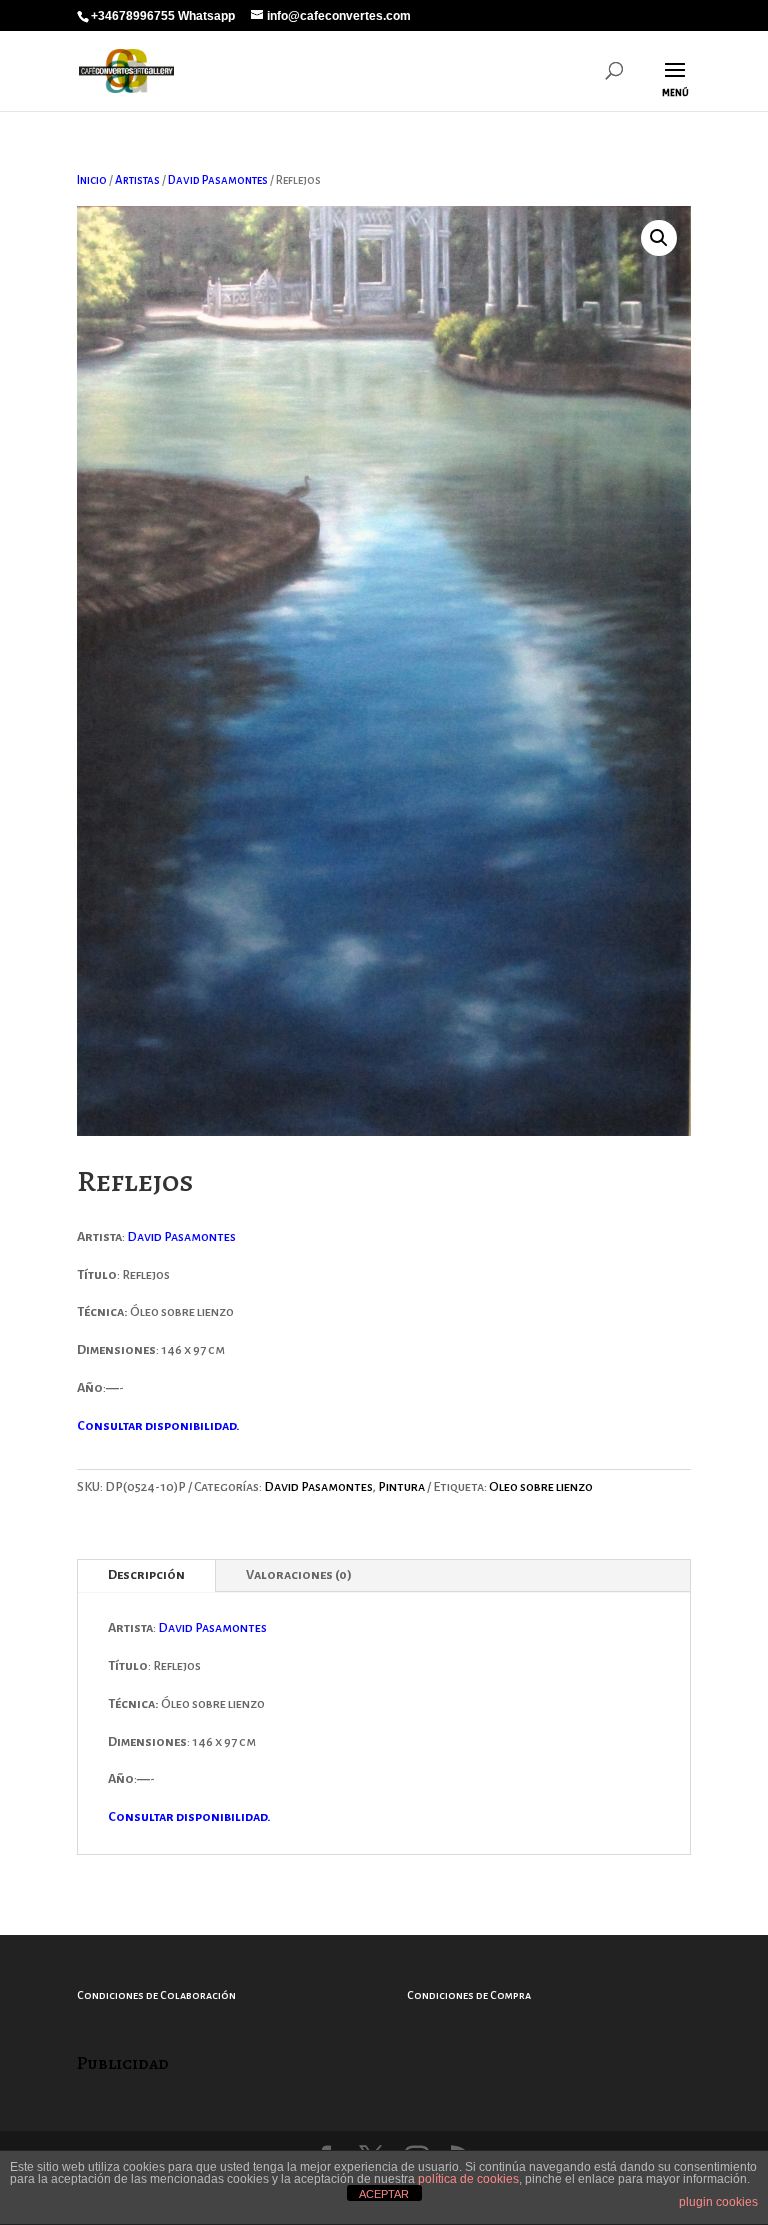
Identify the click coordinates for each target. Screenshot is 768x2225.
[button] (659, 238)
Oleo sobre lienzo (541, 1487)
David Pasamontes (218, 180)
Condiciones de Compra (469, 1995)
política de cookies (468, 2179)
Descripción (146, 1575)
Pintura (401, 1487)
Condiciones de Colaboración (156, 1995)
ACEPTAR (384, 2194)
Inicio (92, 180)
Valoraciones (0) (299, 1575)
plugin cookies (718, 2202)
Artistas (137, 180)
